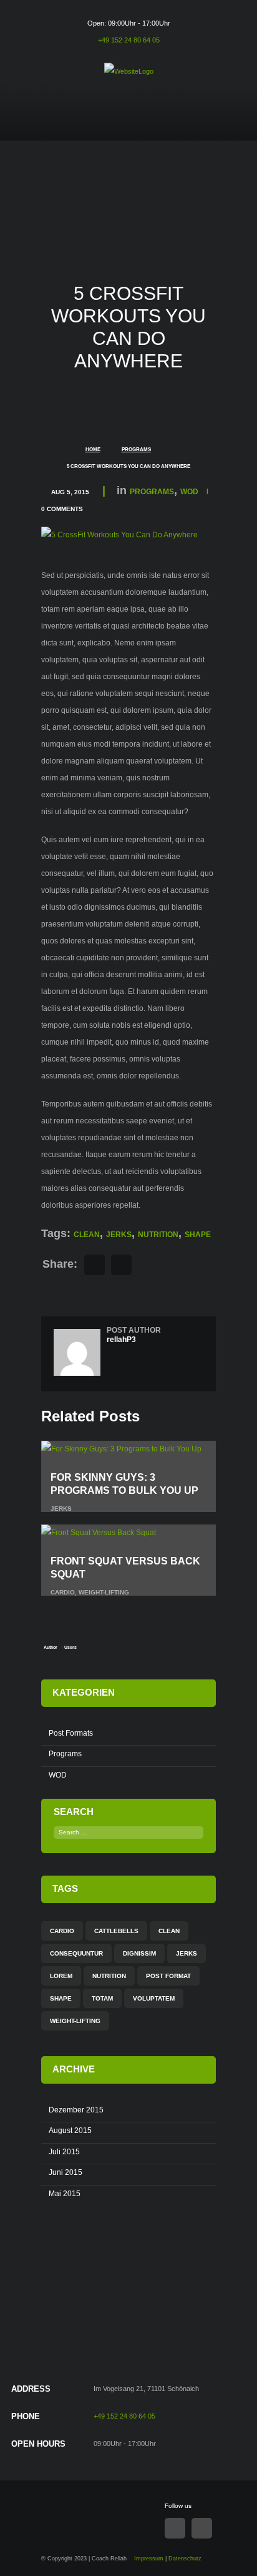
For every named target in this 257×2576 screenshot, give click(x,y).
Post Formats (71, 1733)
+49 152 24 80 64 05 (129, 40)
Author (51, 1647)
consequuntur (76, 1953)
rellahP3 (121, 1340)
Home (60, 127)
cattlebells (116, 1931)
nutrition (158, 1235)
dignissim (139, 1953)
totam (102, 1998)
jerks (119, 1235)
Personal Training (216, 136)
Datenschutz (185, 2559)
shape (198, 1235)
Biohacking (108, 127)
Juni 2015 (65, 2172)
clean (87, 1235)
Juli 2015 (64, 2152)
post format (168, 1976)
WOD (189, 492)
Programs (136, 450)
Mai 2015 (65, 2194)
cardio (63, 1592)
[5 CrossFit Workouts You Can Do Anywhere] (119, 535)
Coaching (163, 127)
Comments (62, 509)
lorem (61, 1976)
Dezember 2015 (76, 2110)
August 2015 (70, 2131)
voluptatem (154, 1998)
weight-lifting (104, 1592)
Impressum (149, 2559)
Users (70, 1647)
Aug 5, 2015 (70, 492)
